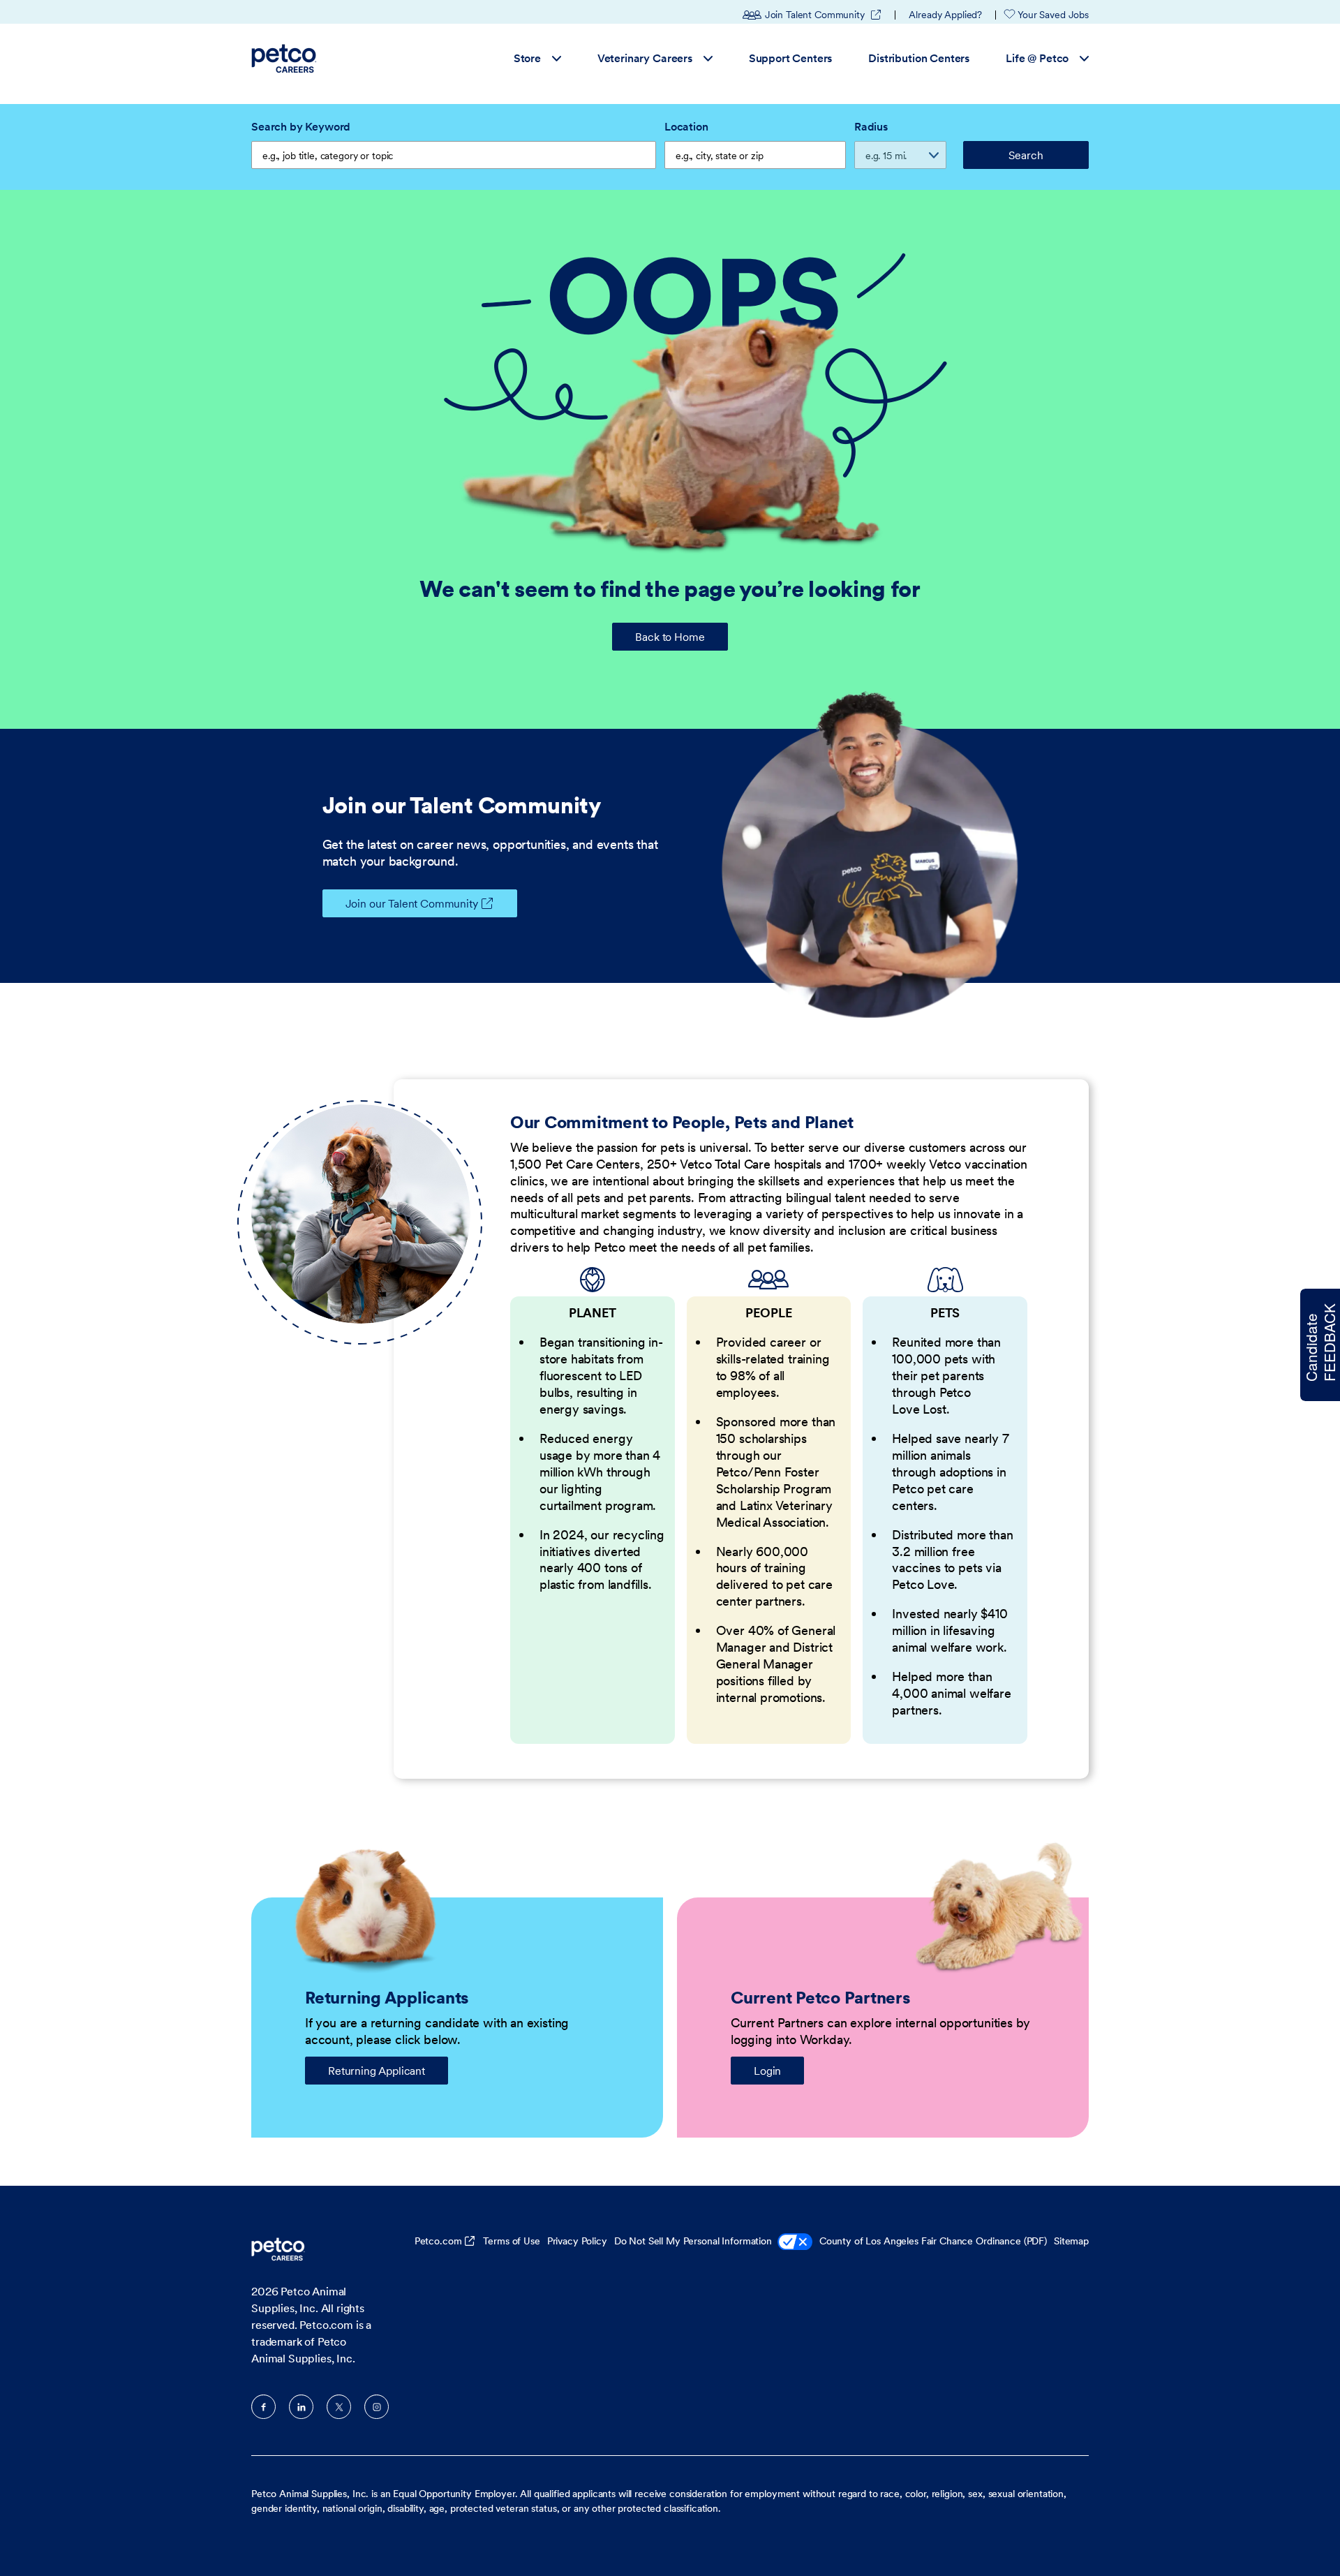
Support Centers (791, 58)
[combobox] (755, 155)
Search (1026, 155)
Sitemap (1071, 2241)
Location (686, 126)
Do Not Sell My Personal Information (693, 2241)
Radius (871, 126)
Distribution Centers (919, 58)
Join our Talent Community (412, 903)
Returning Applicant (377, 2071)
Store (527, 58)
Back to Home (670, 637)
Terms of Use (511, 2241)
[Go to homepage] (286, 59)
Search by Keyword (301, 126)
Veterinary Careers (645, 58)
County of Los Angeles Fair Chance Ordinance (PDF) (933, 2241)
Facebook (263, 2407)
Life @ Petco (1037, 58)
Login (767, 2071)
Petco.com (438, 2241)
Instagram (377, 2407)
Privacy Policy (577, 2241)
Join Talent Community (824, 15)
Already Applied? (945, 15)
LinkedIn (301, 2407)
